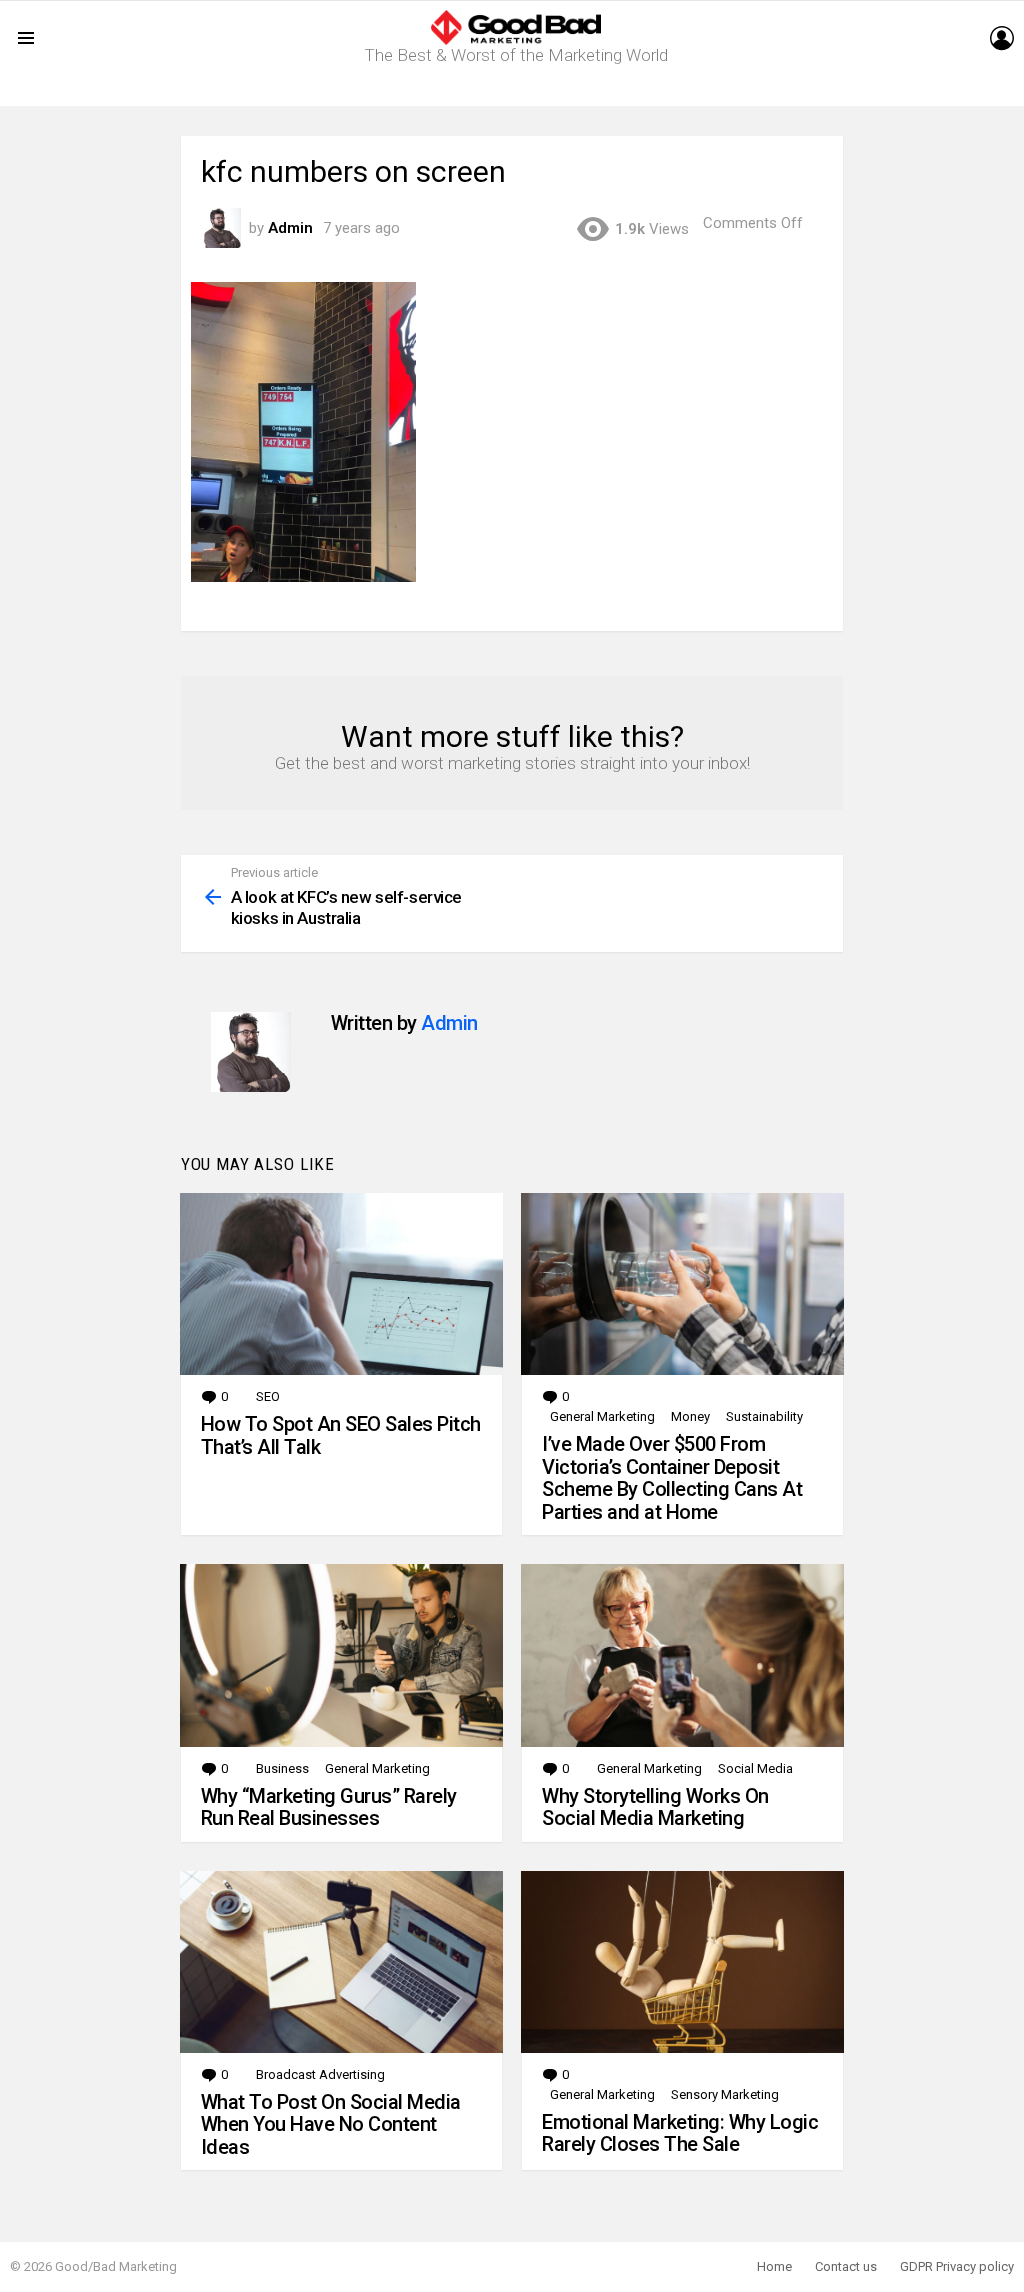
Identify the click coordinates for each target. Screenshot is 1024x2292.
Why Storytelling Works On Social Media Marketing (655, 1807)
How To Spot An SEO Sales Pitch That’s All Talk (341, 1435)
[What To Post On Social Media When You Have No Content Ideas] (341, 1962)
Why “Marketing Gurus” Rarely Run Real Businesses (329, 1807)
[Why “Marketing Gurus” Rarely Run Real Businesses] (341, 1655)
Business (282, 1768)
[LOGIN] (1002, 38)
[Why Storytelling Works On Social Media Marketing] (682, 1655)
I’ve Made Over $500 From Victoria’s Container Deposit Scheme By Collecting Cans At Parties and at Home (672, 1478)
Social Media (755, 1768)
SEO (268, 1396)
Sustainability (764, 1416)
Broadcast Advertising (320, 2074)
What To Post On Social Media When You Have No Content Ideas (331, 2124)
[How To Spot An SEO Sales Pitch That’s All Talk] (341, 1284)
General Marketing (602, 1416)
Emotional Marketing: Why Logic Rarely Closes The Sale (680, 2133)
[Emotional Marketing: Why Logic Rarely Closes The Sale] (682, 1962)
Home (774, 2266)
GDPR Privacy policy (957, 2266)
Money (690, 1416)
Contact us (846, 2266)
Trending (517, 90)
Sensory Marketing (725, 2094)
